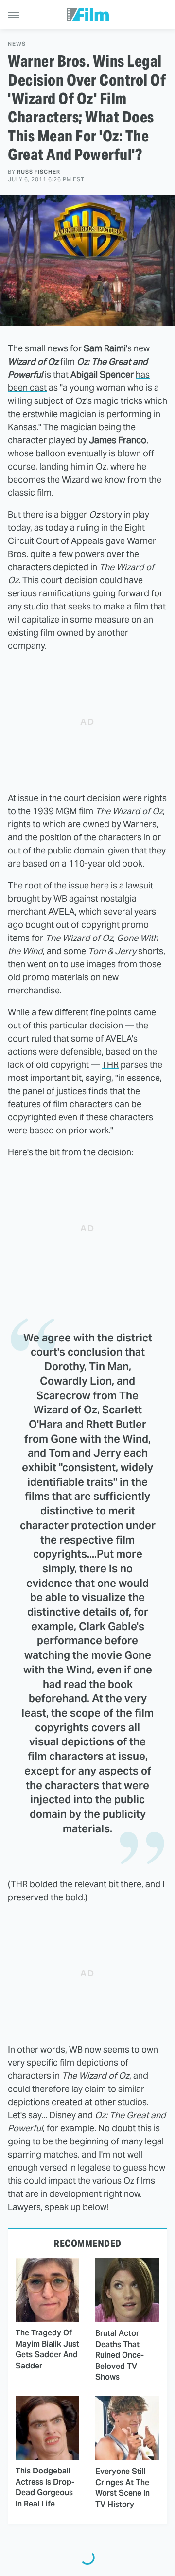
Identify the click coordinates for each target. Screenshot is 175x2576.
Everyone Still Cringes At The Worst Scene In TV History (122, 2488)
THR (110, 1065)
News (17, 44)
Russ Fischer (39, 172)
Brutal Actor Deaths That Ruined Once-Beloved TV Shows (120, 2355)
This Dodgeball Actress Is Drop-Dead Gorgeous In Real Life (45, 2487)
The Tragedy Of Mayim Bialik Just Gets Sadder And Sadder (47, 2349)
